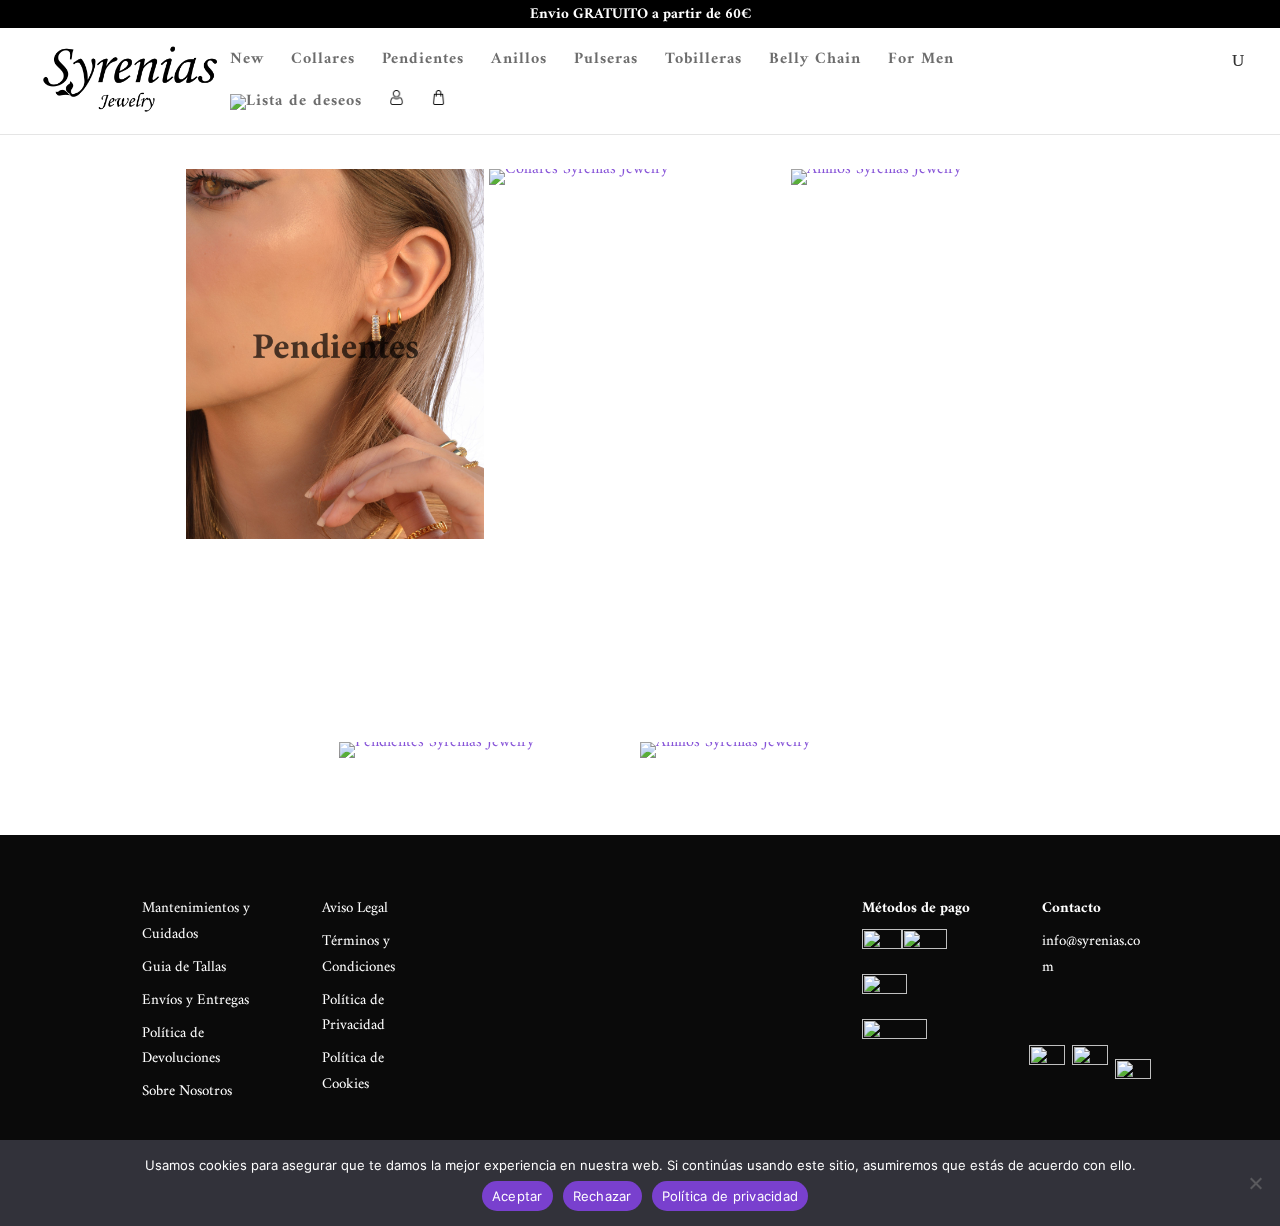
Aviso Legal (355, 908)
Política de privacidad (730, 1196)
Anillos (519, 62)
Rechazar (602, 1196)
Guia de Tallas (184, 967)
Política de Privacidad (353, 1013)
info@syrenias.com (1091, 954)
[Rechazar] (1255, 1183)
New (247, 62)
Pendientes (423, 62)
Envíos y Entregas (195, 1000)
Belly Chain (815, 62)
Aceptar (517, 1196)
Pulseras (606, 62)
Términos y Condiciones (358, 954)
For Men (921, 62)
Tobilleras (703, 62)
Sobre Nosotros (187, 1091)
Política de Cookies (353, 1071)
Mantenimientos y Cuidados (196, 921)
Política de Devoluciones (181, 1046)
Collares (323, 62)
